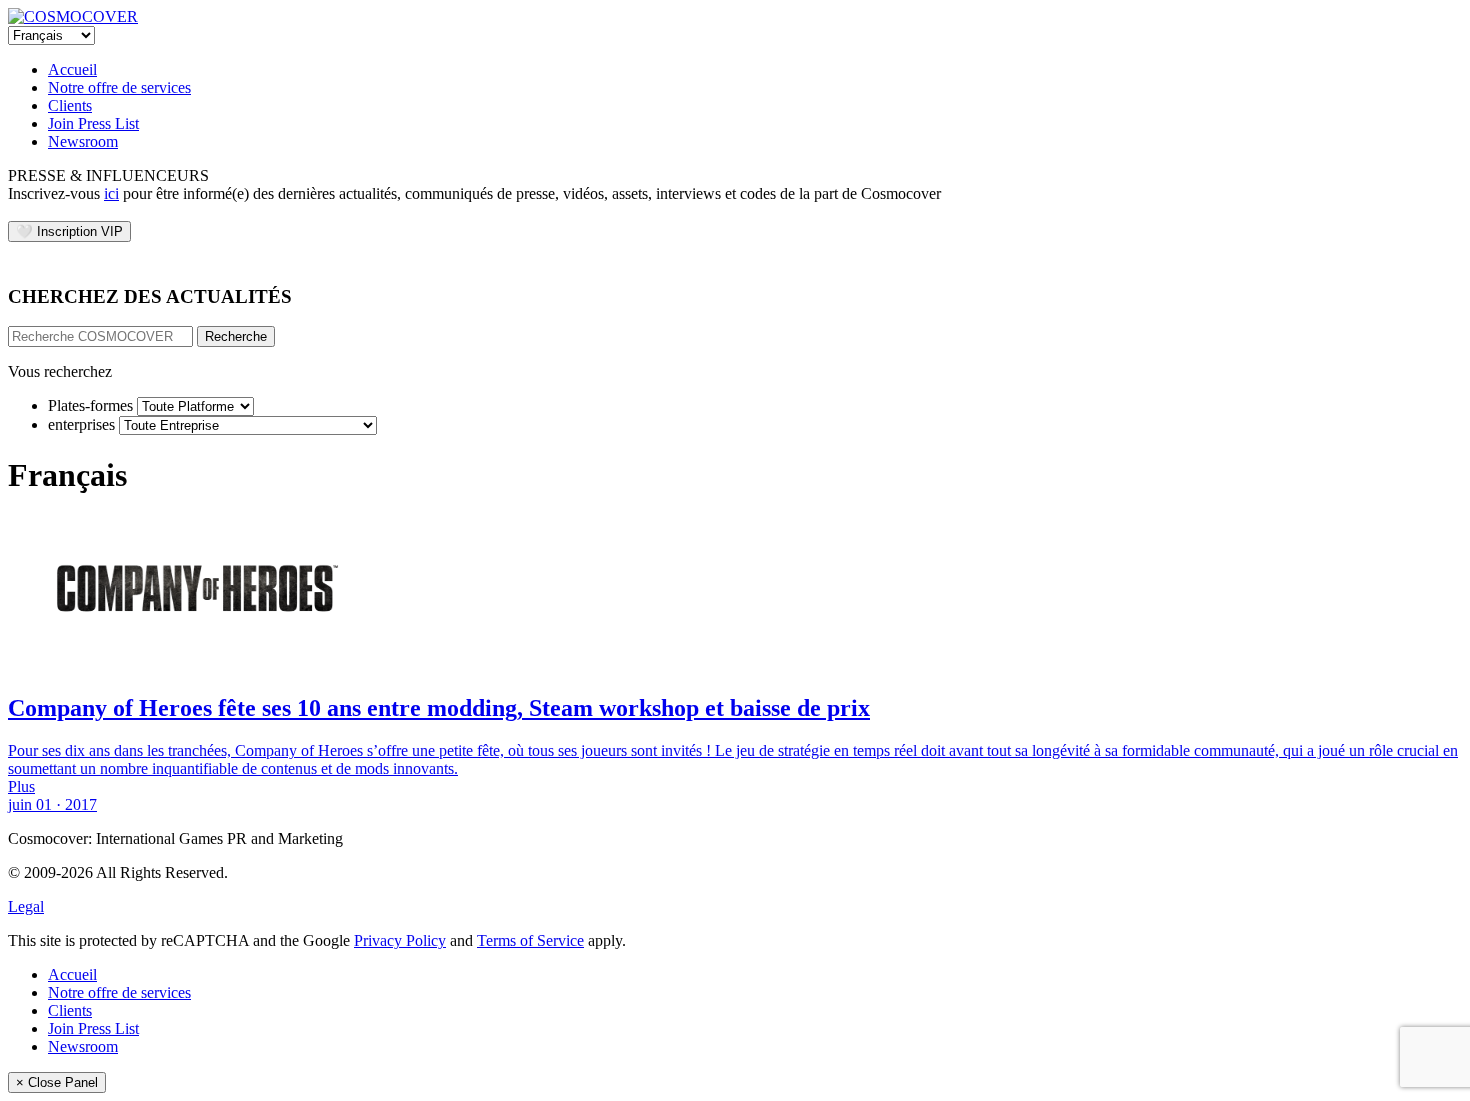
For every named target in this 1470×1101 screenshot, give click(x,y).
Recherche (236, 336)
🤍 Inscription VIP (69, 231)
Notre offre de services (119, 87)
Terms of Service (530, 940)
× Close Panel (57, 1082)
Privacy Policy (400, 940)
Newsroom (83, 141)
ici (111, 193)
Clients (70, 105)
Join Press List (93, 123)
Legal (26, 906)
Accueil (72, 69)
